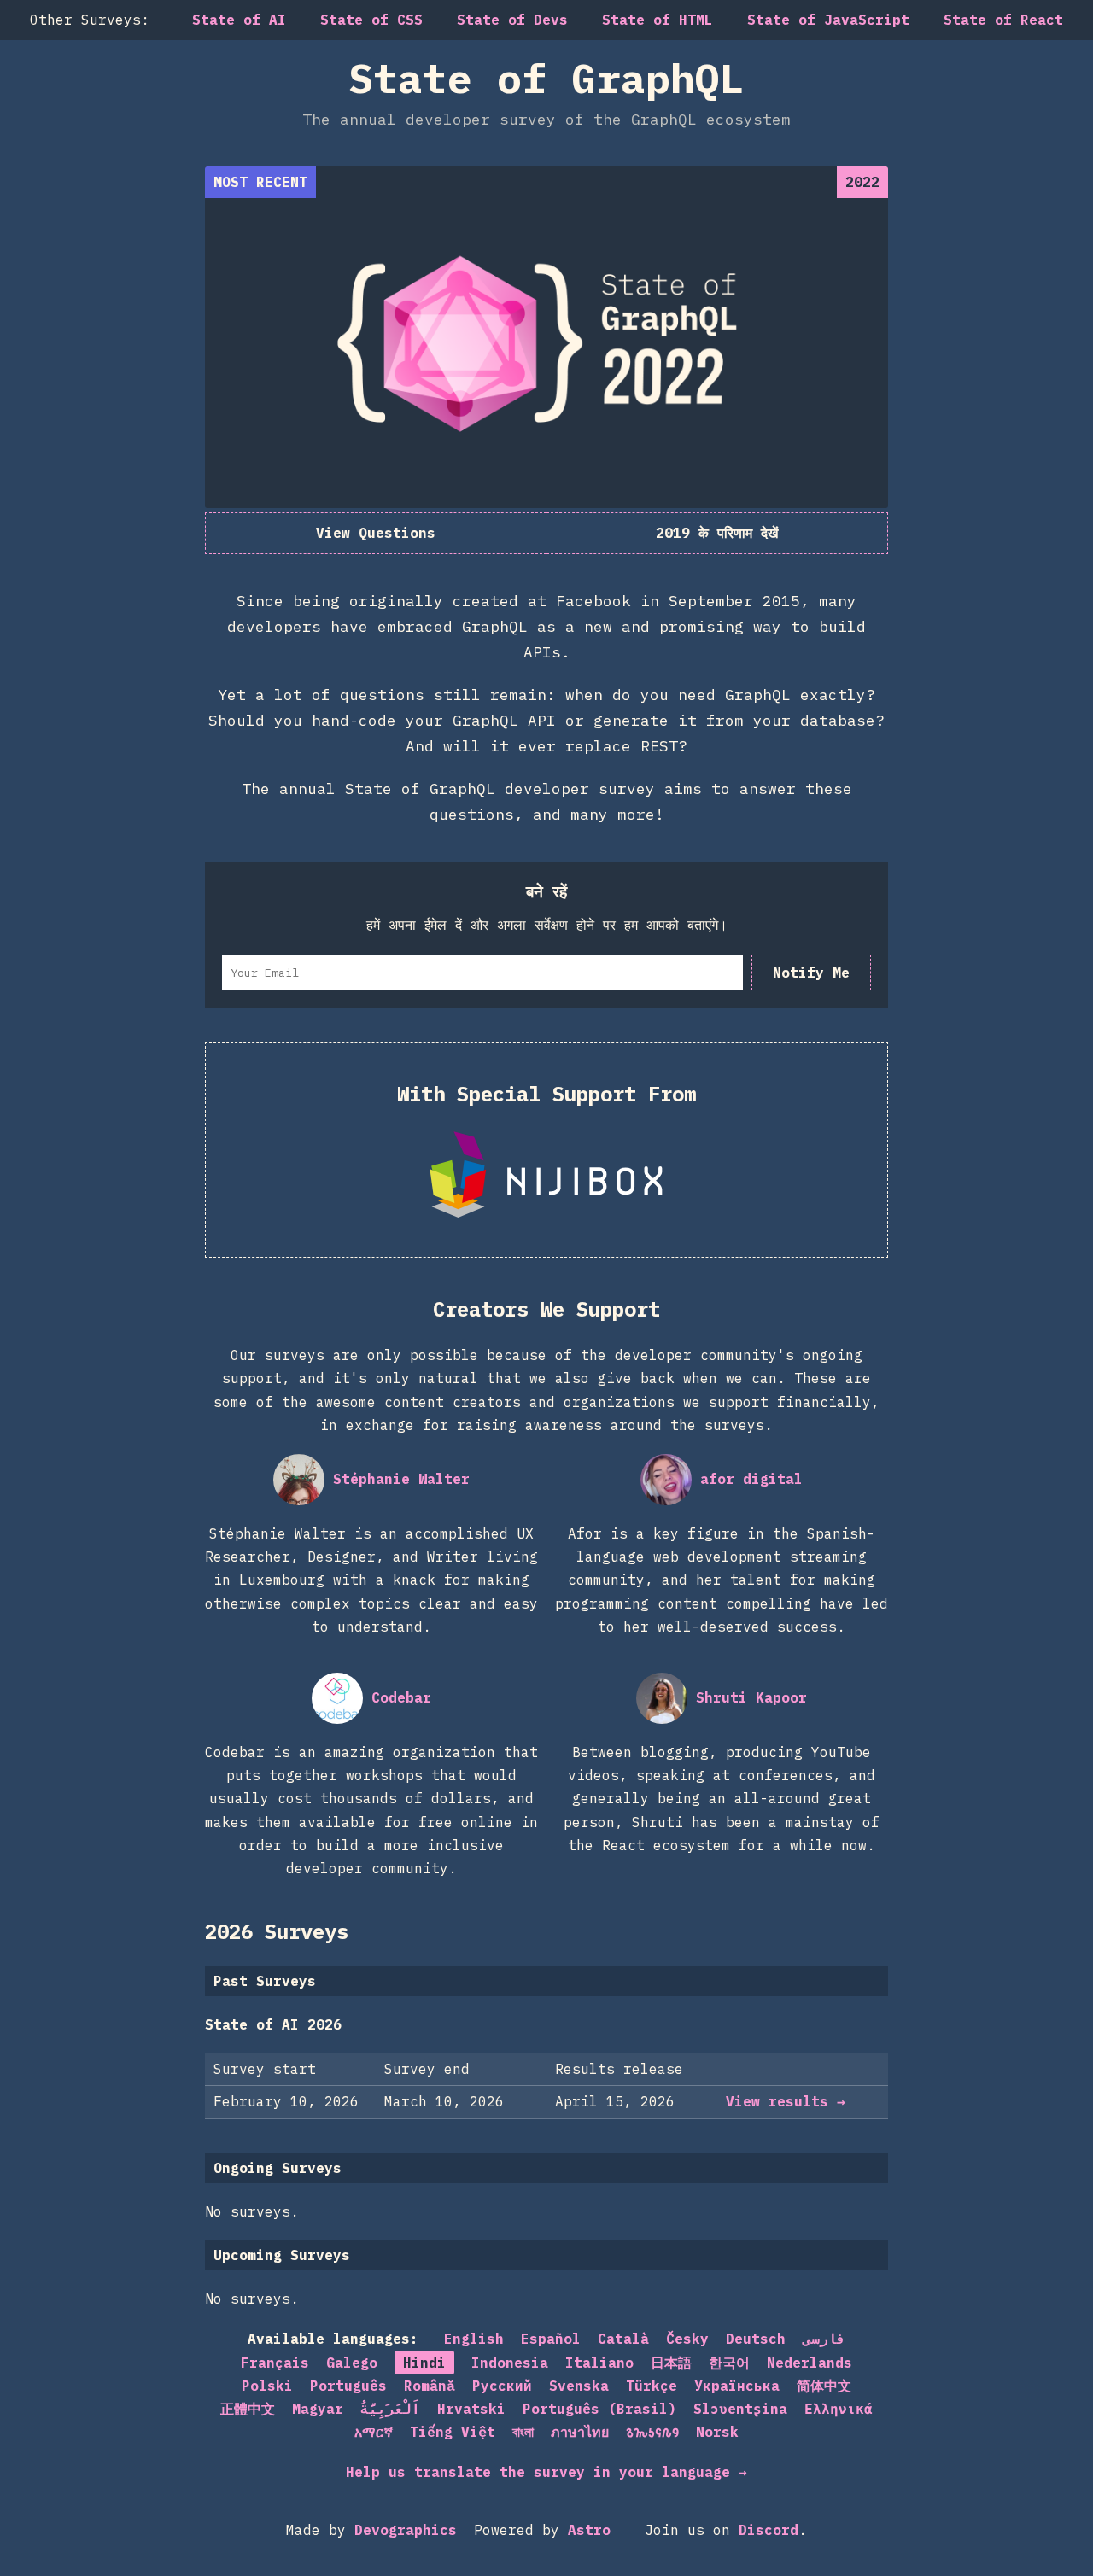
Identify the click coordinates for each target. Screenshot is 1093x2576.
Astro (589, 2530)
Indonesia (510, 2363)
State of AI (239, 20)
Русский (502, 2386)
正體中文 (248, 2409)
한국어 (729, 2363)
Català (623, 2339)
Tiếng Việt (453, 2432)
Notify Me (811, 973)
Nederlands (810, 2363)
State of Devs (512, 20)
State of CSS (371, 20)
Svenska (579, 2386)
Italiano (599, 2363)
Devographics (406, 2530)
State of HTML (658, 20)
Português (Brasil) (599, 2409)
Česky (687, 2339)
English (474, 2339)
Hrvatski (471, 2409)
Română (430, 2386)
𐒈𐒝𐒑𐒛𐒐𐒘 (652, 2432)
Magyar (318, 2409)
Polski (267, 2386)
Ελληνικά (839, 2409)
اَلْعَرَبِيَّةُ (390, 2409)
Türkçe (652, 2386)
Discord (769, 2530)
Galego (352, 2363)
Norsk (717, 2432)
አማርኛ (374, 2432)
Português (348, 2386)
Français (275, 2363)
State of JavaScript (828, 20)
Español (551, 2339)
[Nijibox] (546, 1175)
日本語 (671, 2363)
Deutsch (756, 2339)
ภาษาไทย (580, 2432)
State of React (1003, 20)
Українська (737, 2386)
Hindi (424, 2363)
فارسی (824, 2339)
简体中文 (824, 2386)
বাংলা (523, 2432)
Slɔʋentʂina (740, 2409)
